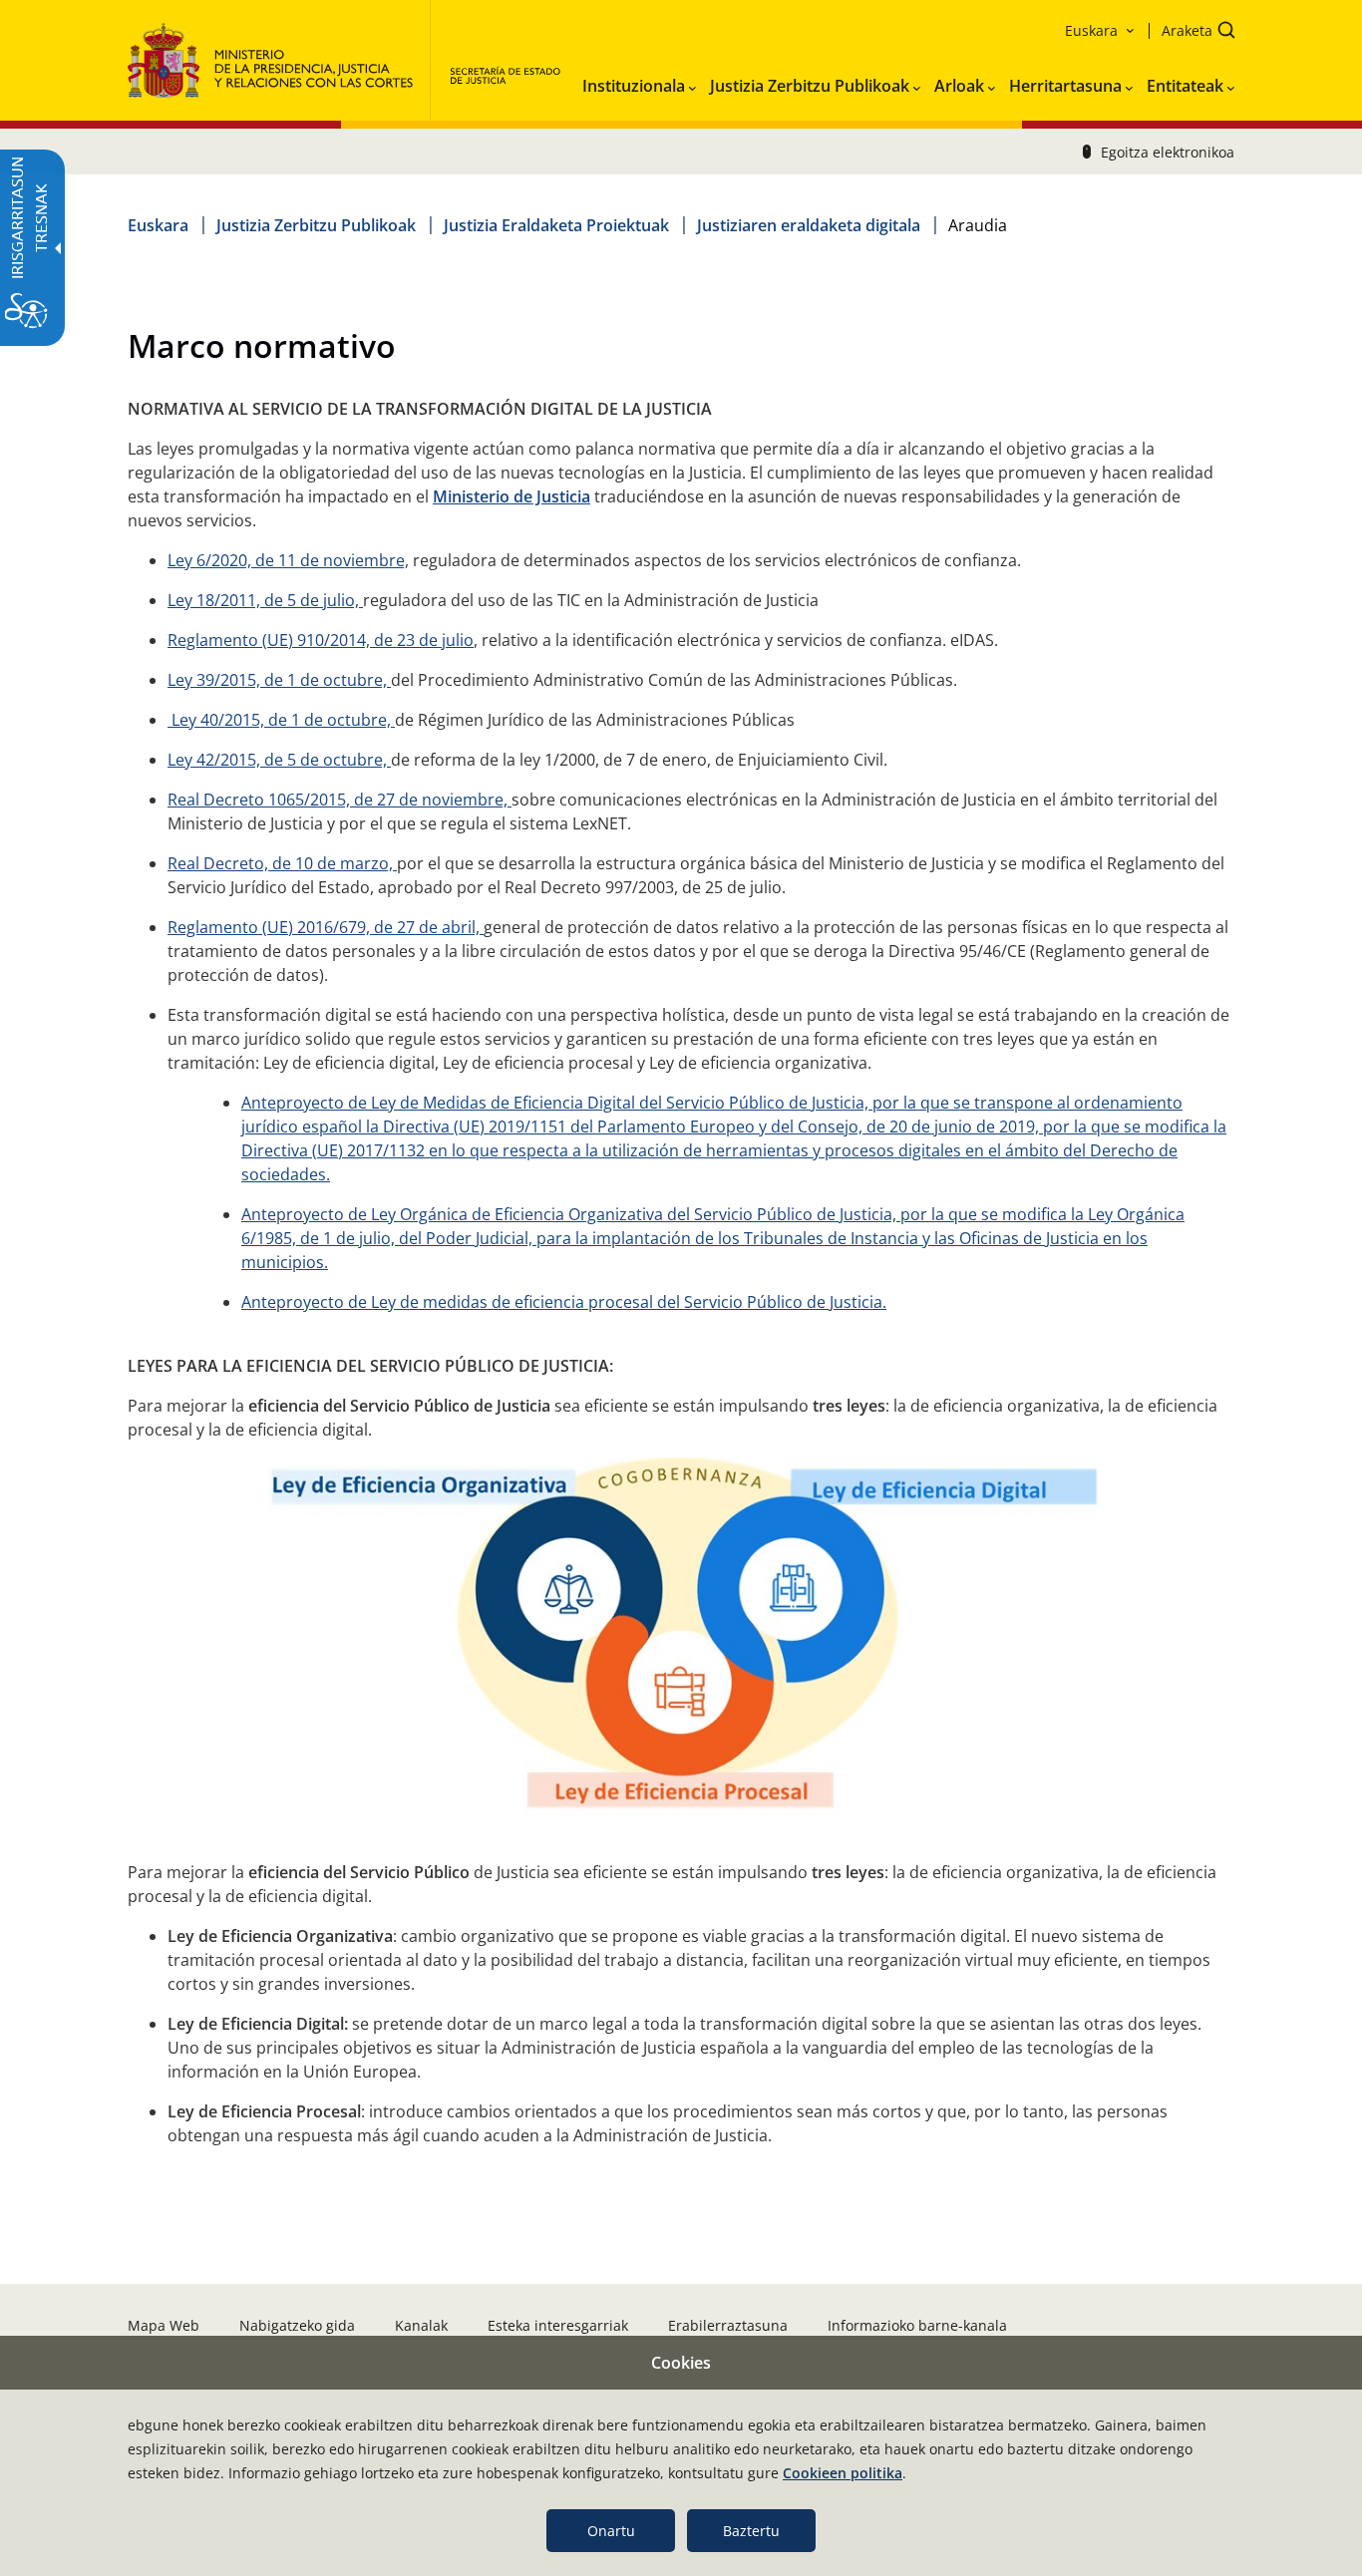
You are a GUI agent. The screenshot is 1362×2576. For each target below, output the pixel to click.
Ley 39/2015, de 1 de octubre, (279, 680)
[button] (1192, 32)
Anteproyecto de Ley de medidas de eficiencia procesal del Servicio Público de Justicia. (564, 1302)
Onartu (611, 2531)
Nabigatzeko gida (297, 2325)
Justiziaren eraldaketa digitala (809, 225)
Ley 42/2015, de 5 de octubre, (279, 760)
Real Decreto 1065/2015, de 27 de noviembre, (340, 800)
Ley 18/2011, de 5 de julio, (265, 600)
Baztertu (751, 2531)
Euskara (158, 225)
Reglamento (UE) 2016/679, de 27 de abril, (326, 927)
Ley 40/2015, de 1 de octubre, (281, 720)
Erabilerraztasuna (728, 2325)
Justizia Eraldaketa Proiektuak (556, 225)
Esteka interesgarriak (558, 2325)
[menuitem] (639, 82)
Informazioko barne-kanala (917, 2325)
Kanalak (421, 2325)
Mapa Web (164, 2325)
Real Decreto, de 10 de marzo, (282, 863)
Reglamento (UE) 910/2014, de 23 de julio (321, 640)
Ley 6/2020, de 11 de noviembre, (288, 560)
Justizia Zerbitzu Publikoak (316, 225)
